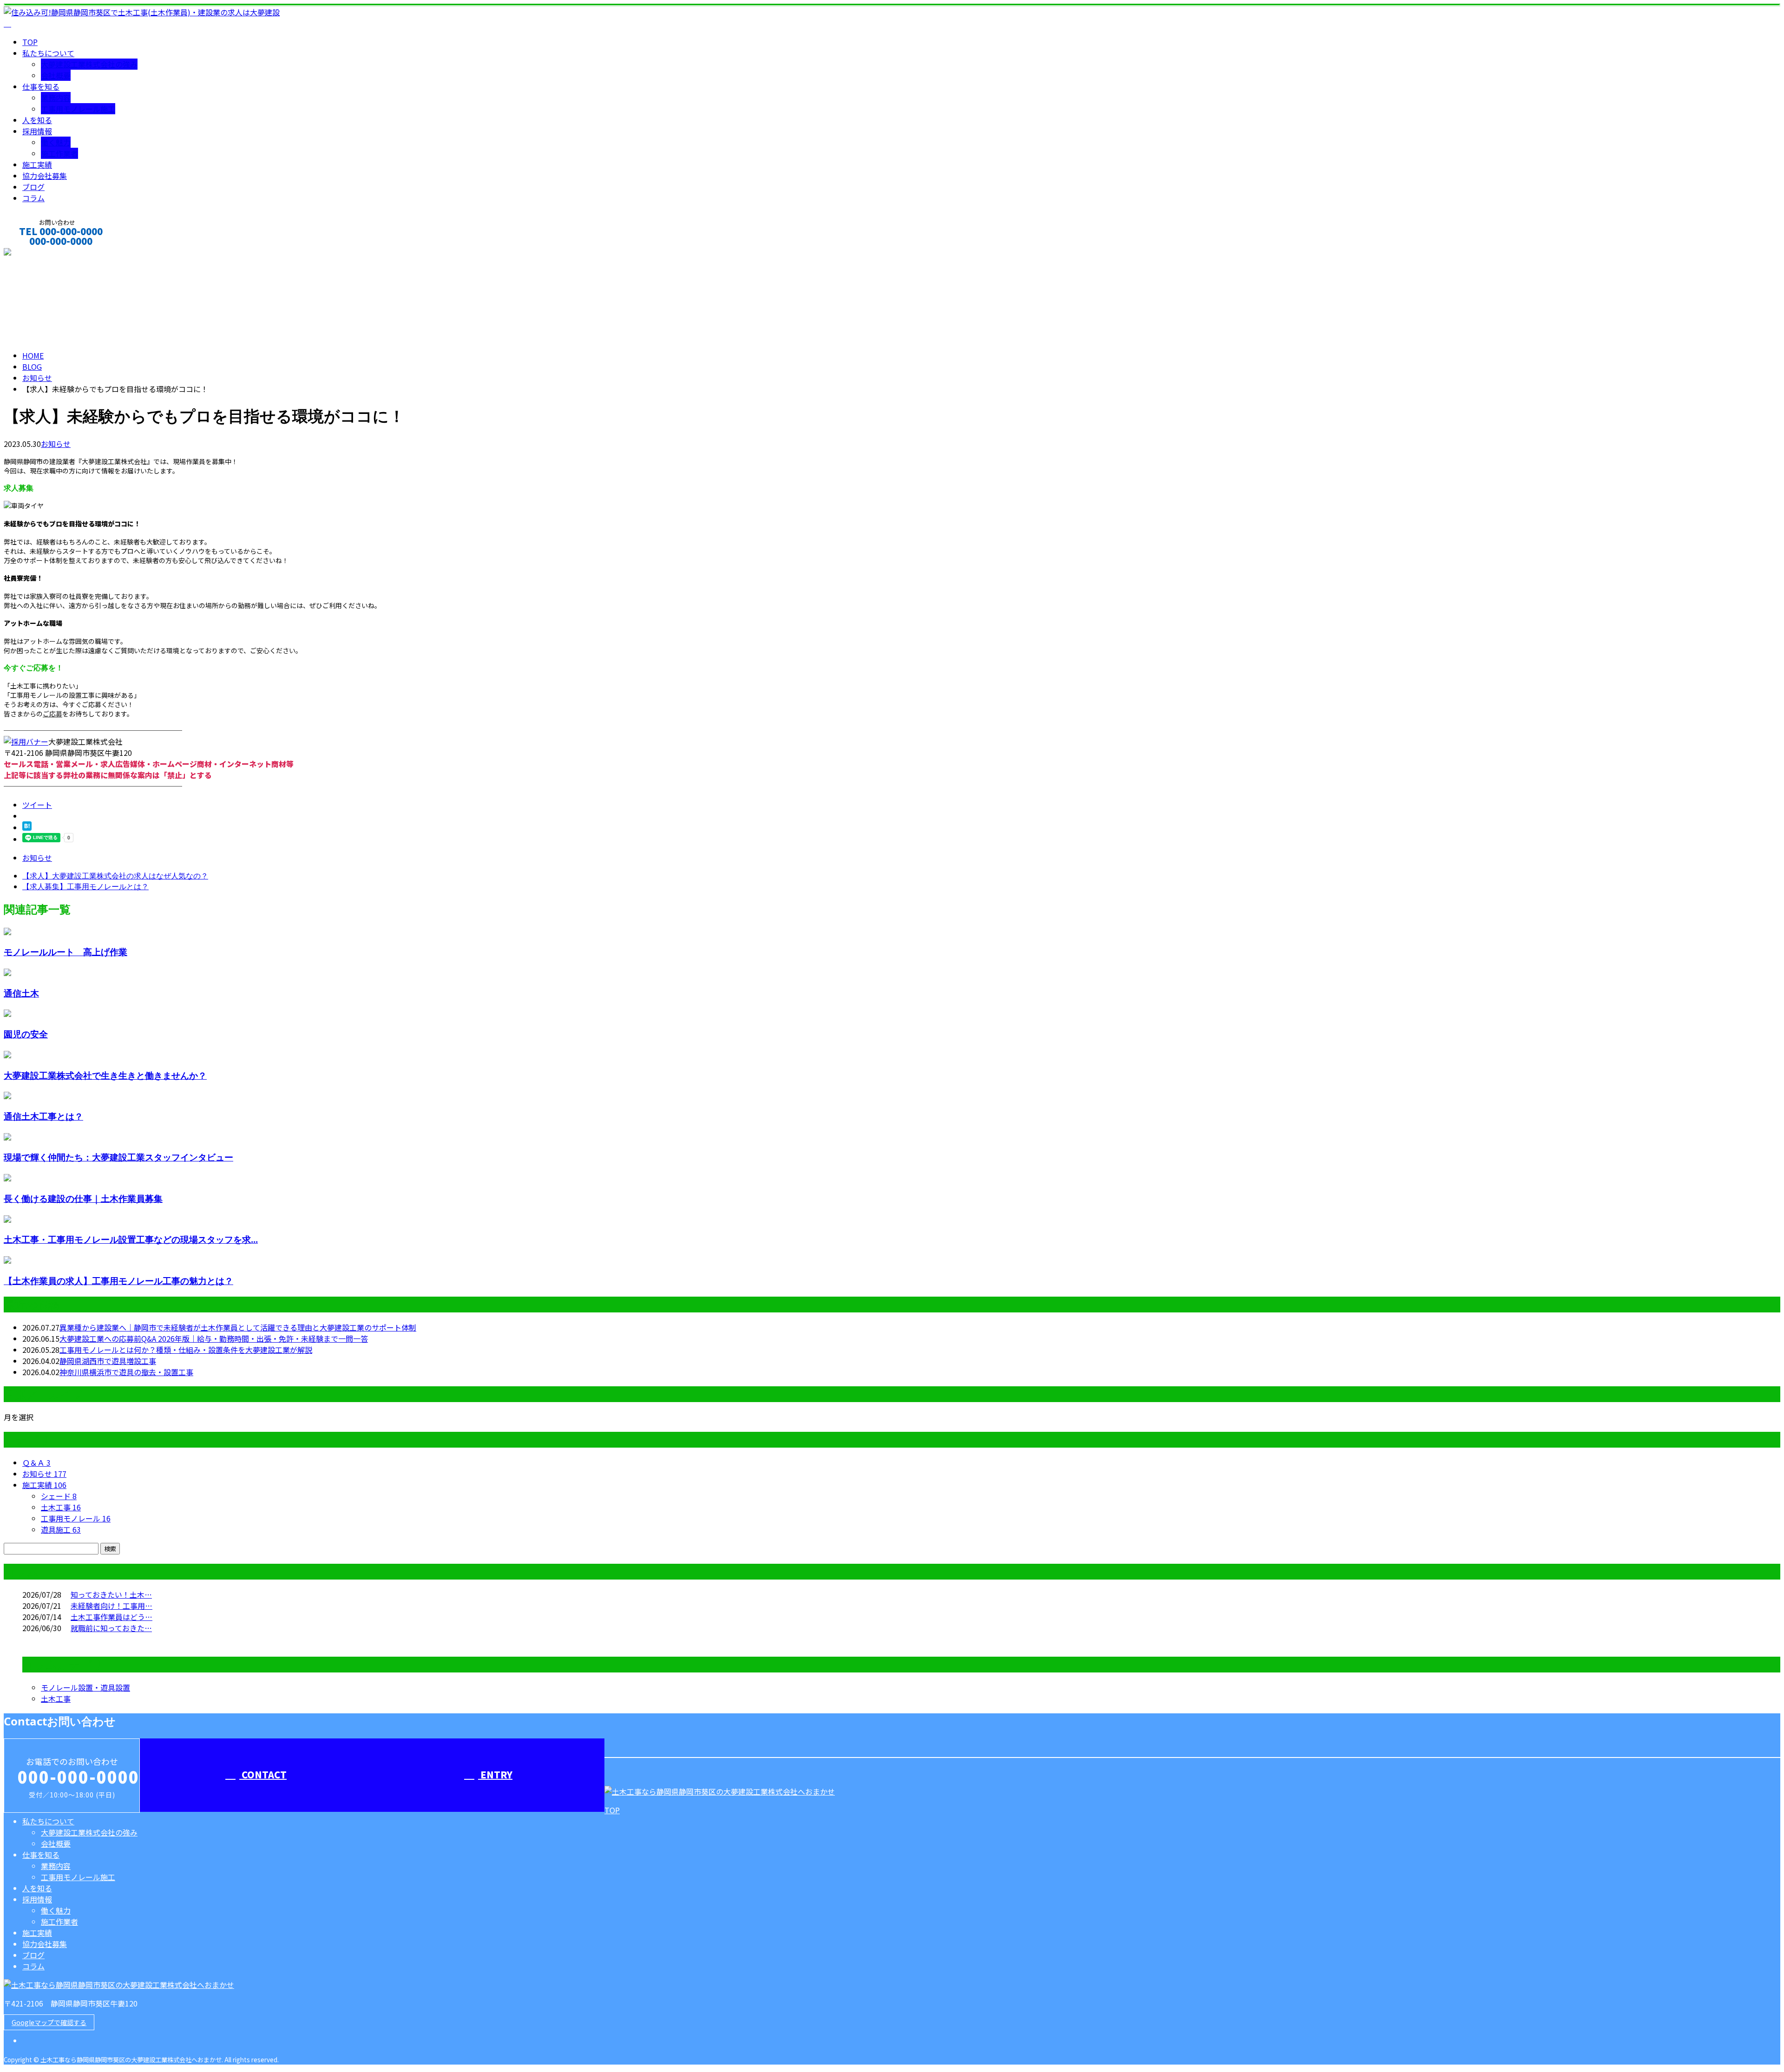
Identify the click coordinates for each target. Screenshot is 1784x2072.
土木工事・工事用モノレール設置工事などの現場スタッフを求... (131, 1239)
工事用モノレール (76, 1518)
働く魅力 (56, 142)
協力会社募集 (45, 176)
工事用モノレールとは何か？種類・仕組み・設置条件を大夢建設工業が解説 (186, 1350)
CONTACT (36, 253)
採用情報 (37, 131)
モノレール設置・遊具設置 (85, 1687)
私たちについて (48, 53)
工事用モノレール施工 (78, 109)
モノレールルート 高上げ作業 (66, 952)
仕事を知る (41, 86)
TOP (30, 42)
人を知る (37, 120)
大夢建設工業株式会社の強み (89, 64)
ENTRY (495, 1774)
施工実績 (37, 164)
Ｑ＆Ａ (36, 1462)
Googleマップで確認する (49, 2022)
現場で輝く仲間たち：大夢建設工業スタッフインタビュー (118, 1157)
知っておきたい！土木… (111, 1594)
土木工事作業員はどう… (111, 1617)
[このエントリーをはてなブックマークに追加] (27, 827)
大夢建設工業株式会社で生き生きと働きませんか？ (105, 1075)
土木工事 (61, 1507)
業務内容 (56, 98)
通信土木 (21, 993)
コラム (33, 198)
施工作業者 (59, 153)
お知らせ (56, 444)
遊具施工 (61, 1529)
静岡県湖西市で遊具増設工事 (108, 1361)
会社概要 (56, 75)
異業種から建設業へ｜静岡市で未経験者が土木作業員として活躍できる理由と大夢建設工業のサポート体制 (238, 1327)
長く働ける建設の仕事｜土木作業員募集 (83, 1198)
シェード (59, 1496)
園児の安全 (26, 1034)
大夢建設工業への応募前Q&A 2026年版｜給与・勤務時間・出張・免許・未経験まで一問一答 (214, 1338)
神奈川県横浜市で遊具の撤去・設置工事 (126, 1372)
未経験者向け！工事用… (111, 1606)
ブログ (33, 187)
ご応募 (52, 714)
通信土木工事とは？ (43, 1116)
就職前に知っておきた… (111, 1628)
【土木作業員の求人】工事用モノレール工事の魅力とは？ (118, 1281)
